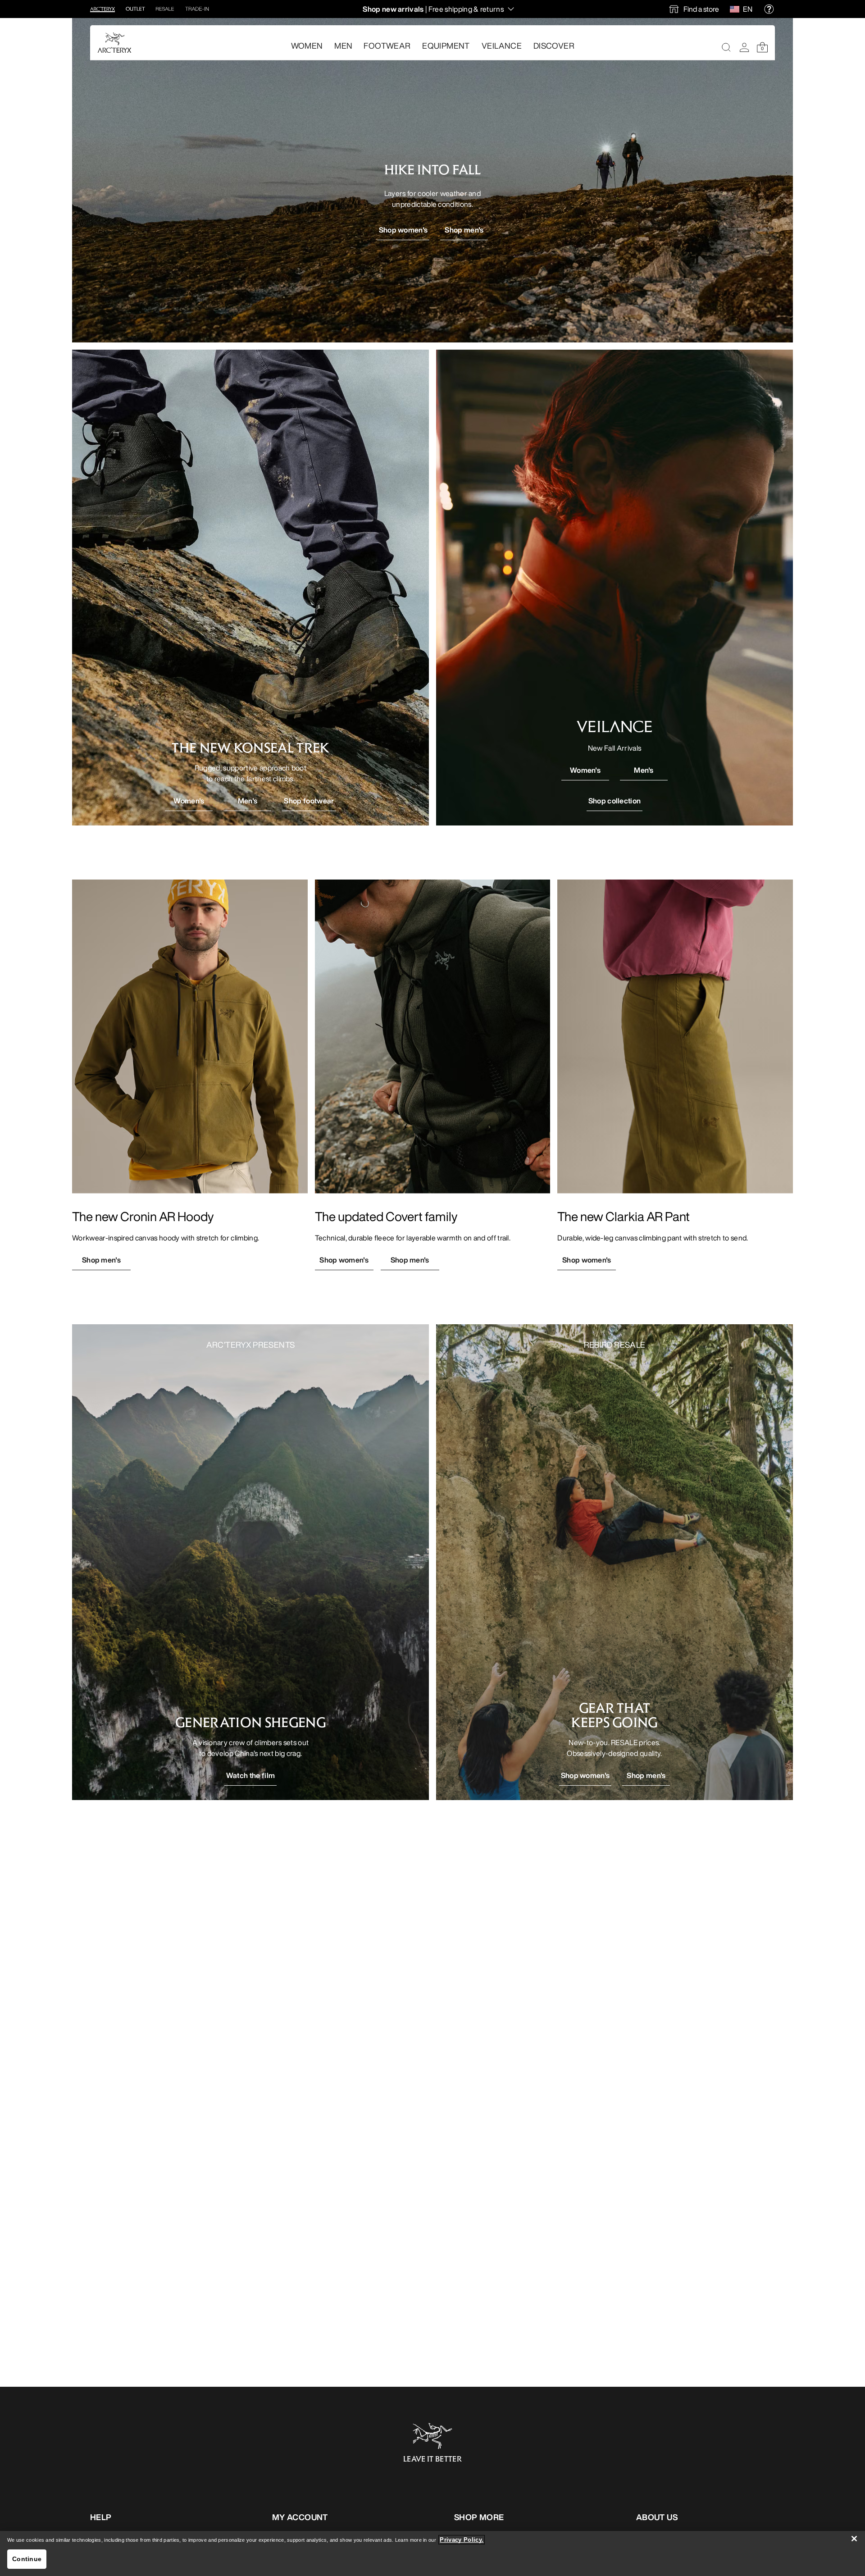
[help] (769, 9)
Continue (27, 2559)
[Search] (726, 47)
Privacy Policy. (462, 2540)
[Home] (114, 43)
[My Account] (744, 47)
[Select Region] (736, 9)
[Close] (854, 2539)
